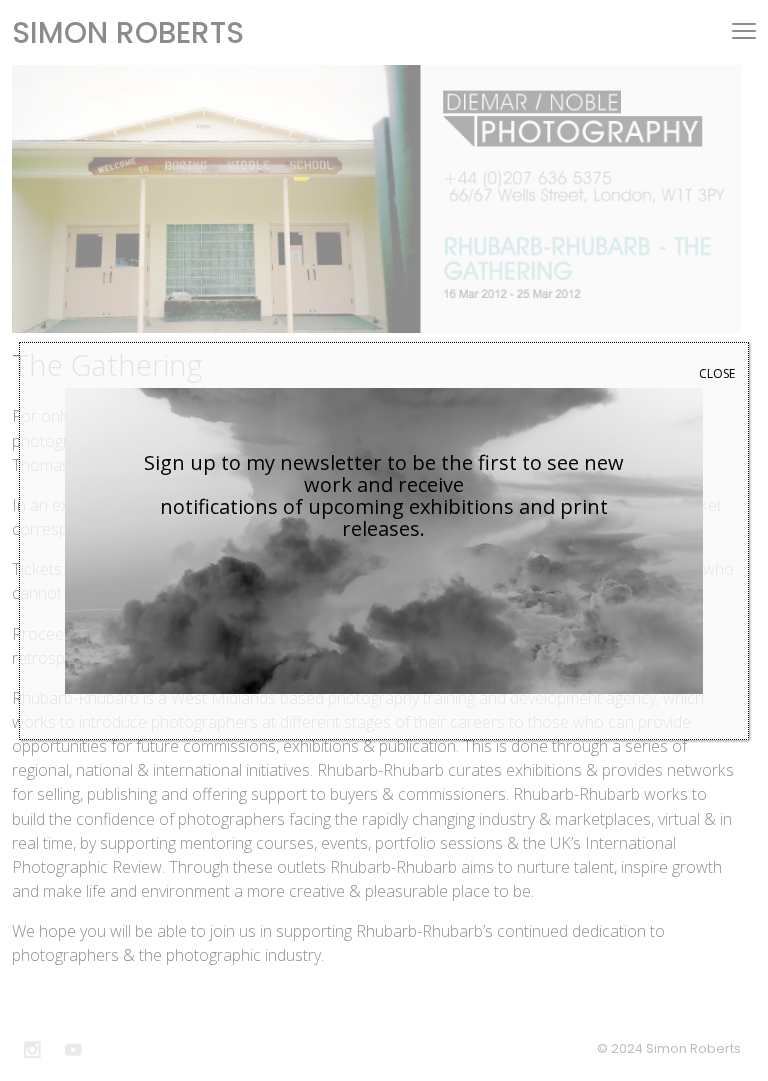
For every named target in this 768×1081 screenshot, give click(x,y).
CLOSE (717, 373)
